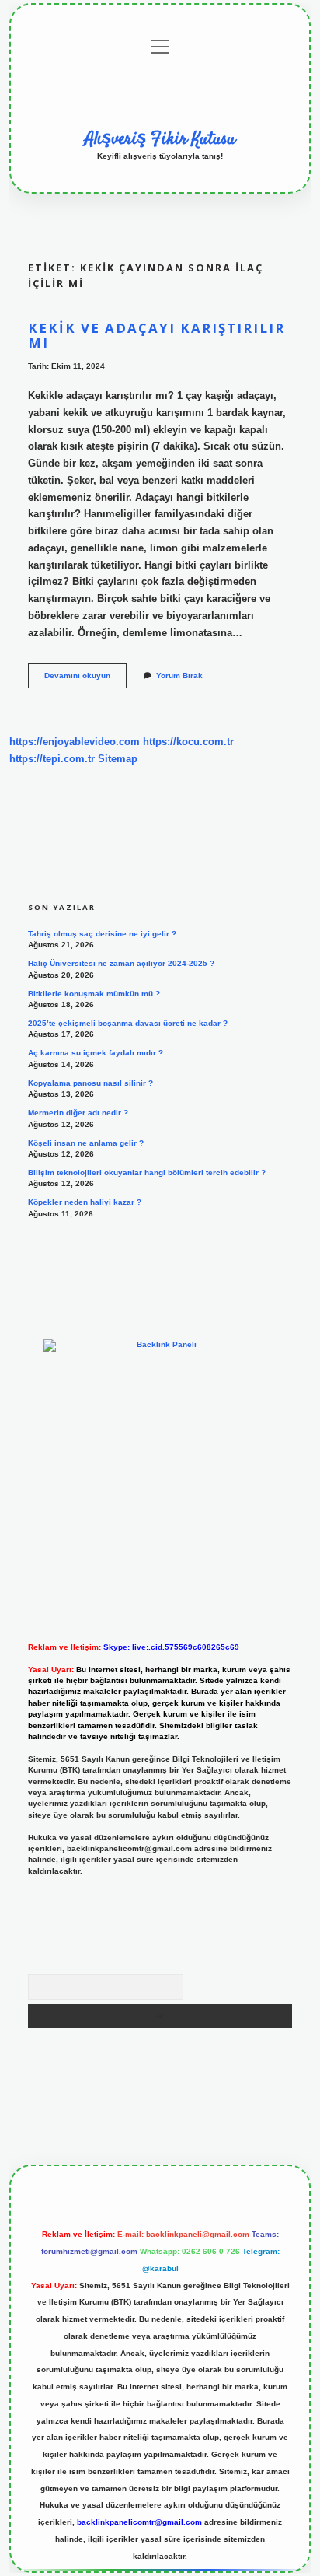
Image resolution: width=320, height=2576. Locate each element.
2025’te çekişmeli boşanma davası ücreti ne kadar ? (128, 1023)
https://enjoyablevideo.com (75, 742)
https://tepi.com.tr (52, 759)
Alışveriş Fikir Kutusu (160, 139)
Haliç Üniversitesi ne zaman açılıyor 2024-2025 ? (121, 963)
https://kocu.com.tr (188, 742)
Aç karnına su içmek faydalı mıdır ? (96, 1053)
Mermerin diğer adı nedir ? (78, 1113)
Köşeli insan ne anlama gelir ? (86, 1143)
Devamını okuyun (85, 679)
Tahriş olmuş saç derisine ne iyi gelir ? (102, 934)
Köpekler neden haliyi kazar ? (85, 1202)
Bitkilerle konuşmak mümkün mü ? (94, 994)
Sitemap (118, 759)
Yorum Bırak (179, 675)
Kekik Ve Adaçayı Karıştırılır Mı (157, 335)
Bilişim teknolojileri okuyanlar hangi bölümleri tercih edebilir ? (147, 1172)
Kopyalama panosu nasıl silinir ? (90, 1083)
